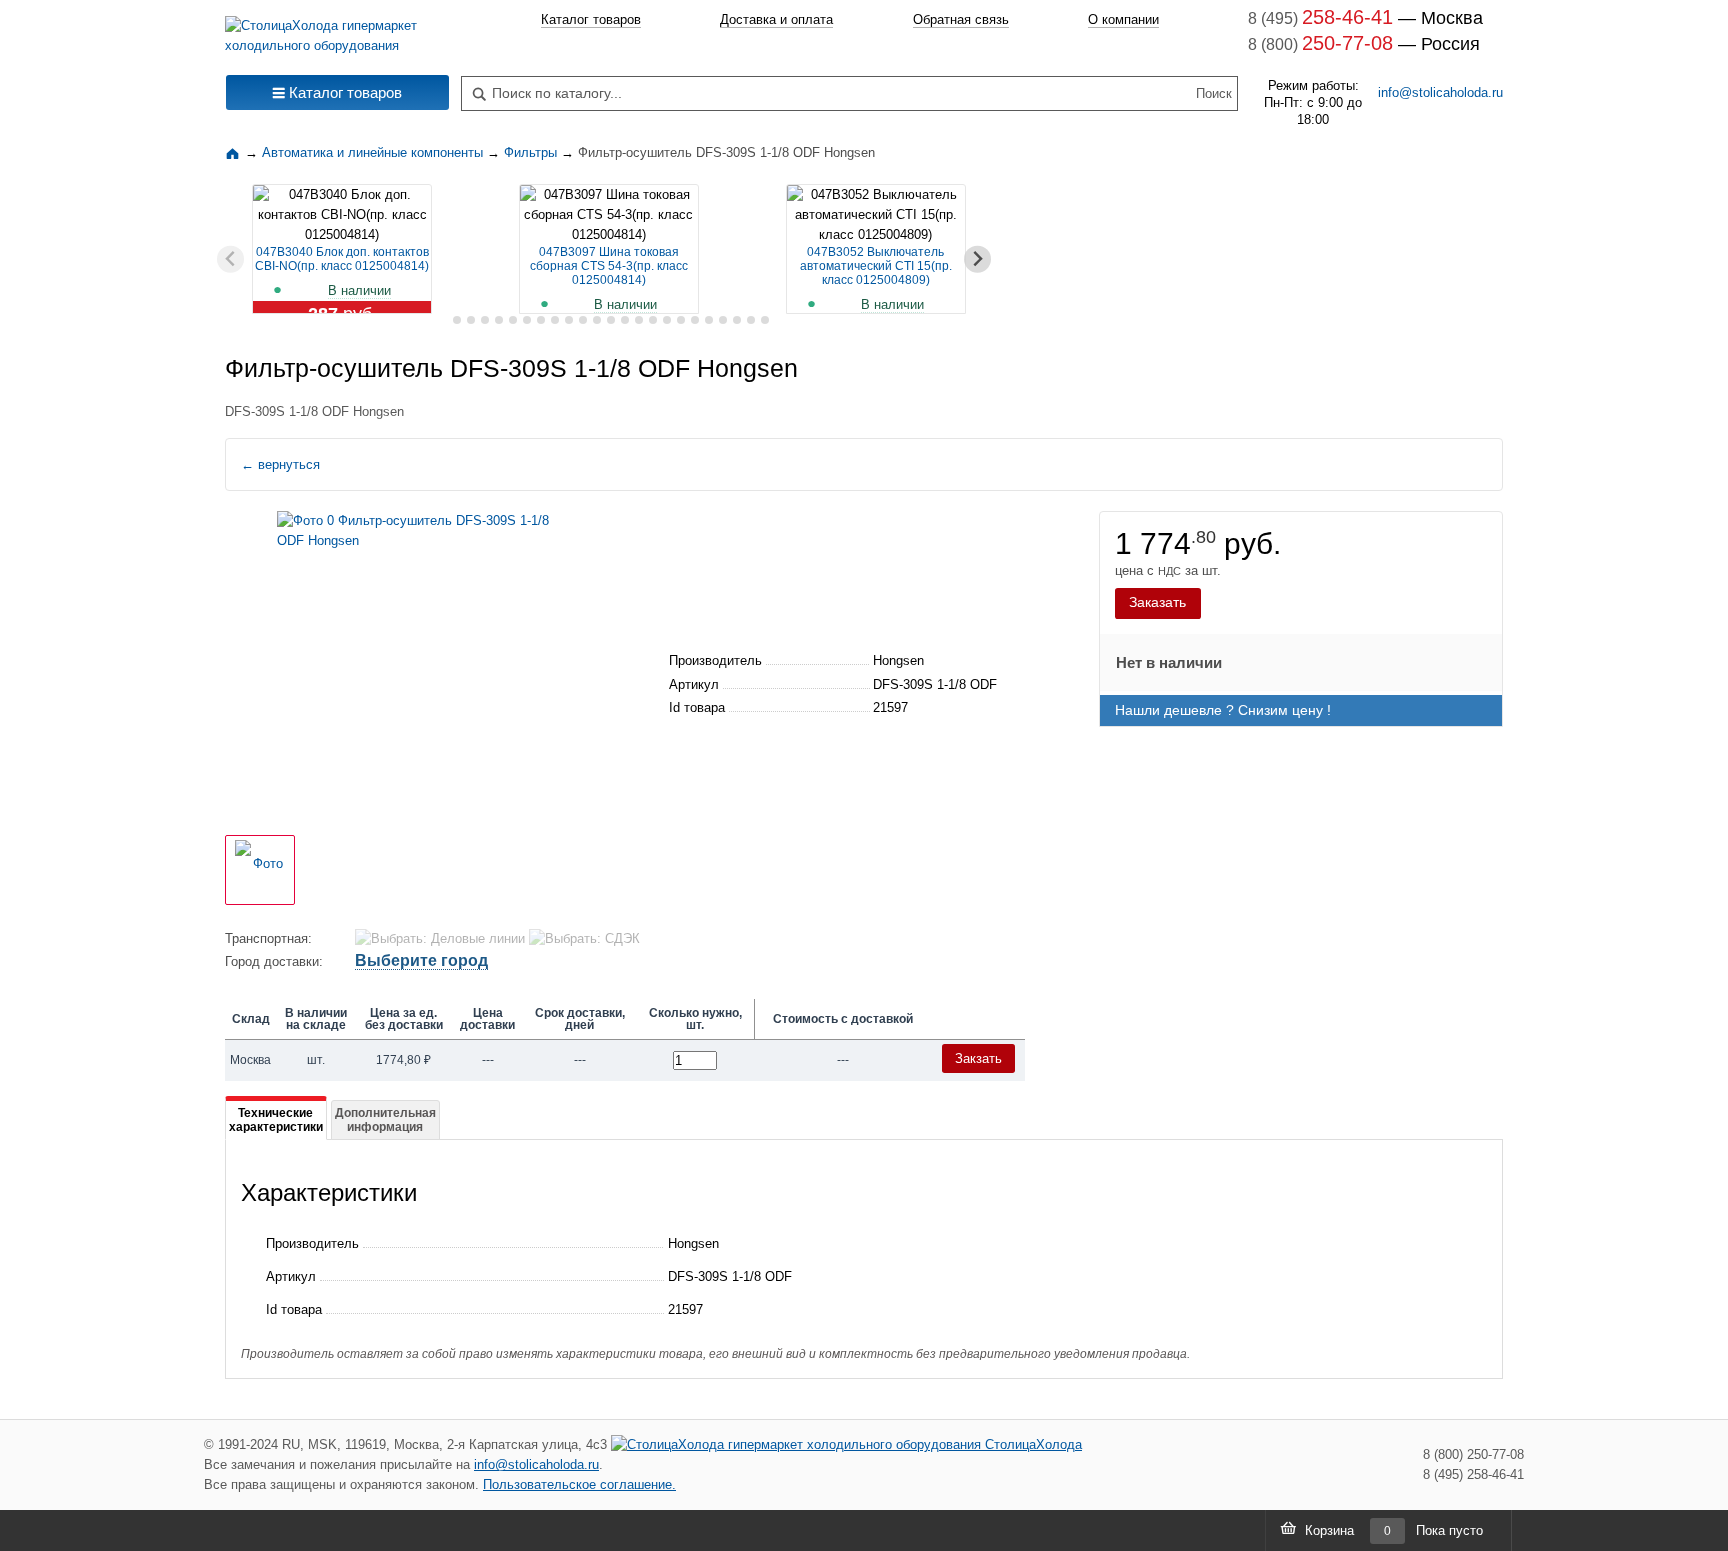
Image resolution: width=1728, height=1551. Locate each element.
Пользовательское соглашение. (579, 1484)
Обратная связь (961, 19)
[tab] (442, 320)
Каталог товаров (591, 19)
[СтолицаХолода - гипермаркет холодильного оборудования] (337, 30)
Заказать (1157, 602)
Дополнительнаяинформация (385, 1120)
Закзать (978, 1058)
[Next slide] (977, 259)
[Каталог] (235, 152)
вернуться (280, 464)
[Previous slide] (230, 259)
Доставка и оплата (776, 19)
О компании (1123, 19)
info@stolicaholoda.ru (1440, 92)
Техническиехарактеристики (276, 1120)
